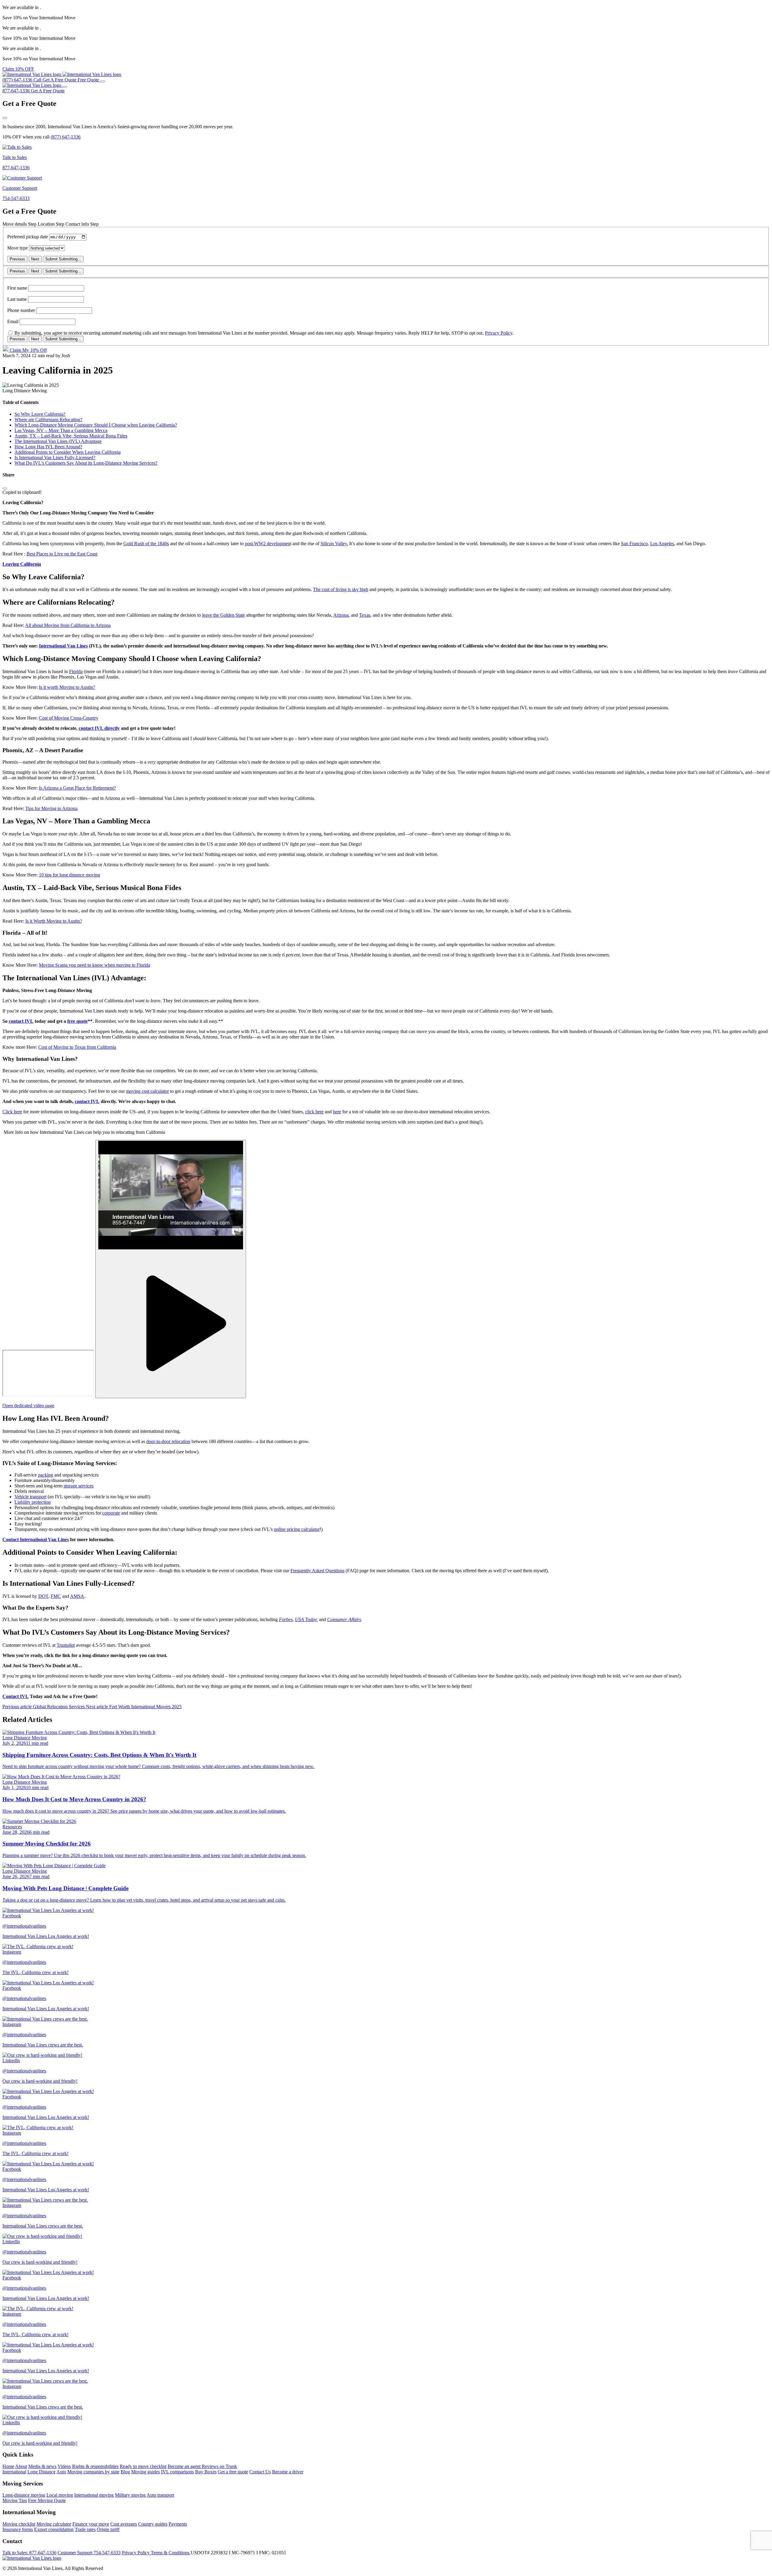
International (14, 2472)
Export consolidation (54, 2529)
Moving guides (146, 2472)
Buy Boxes (206, 2472)
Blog (125, 2472)
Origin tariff (108, 2529)
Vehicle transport (30, 1497)
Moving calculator (54, 2524)
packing (46, 1475)
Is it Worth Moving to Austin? (54, 921)
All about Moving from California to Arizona (68, 625)
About (21, 2466)
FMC (56, 1596)
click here (314, 1112)
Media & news (42, 2466)
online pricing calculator (297, 1529)
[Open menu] (103, 81)
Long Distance (41, 2472)
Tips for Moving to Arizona (51, 808)
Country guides (153, 2524)
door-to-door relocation (168, 1441)
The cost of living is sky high (341, 589)
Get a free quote (233, 2472)
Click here (12, 1112)
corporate (111, 1513)
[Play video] (171, 1269)
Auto (61, 2472)
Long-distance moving (24, 2495)
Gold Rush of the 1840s (146, 544)
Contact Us (260, 2472)
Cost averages (124, 2524)
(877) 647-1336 (66, 137)
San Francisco (634, 544)
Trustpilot (66, 1645)
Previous (17, 259)
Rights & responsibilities (95, 2466)
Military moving (130, 2495)
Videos (64, 2466)
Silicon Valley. (334, 544)
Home (8, 2466)
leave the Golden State (223, 615)
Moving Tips (15, 2500)
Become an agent (185, 2466)
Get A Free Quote (48, 91)
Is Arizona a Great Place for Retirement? (77, 788)
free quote (78, 1021)
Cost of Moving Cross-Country (69, 718)
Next (35, 259)
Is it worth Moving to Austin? (67, 687)
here (337, 1112)
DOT (43, 1596)
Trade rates (85, 2529)
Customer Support (89, 2553)
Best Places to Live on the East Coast (62, 554)
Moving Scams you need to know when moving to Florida (95, 965)
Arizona (341, 615)
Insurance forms (18, 2529)
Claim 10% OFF (18, 69)
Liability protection (33, 1502)
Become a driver (288, 2472)
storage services (79, 1486)
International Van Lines (63, 646)
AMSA (77, 1596)
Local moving (60, 2495)
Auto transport (160, 2495)
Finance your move (91, 2524)
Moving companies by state (93, 2472)
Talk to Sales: (29, 2553)
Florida (76, 671)
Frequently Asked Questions (317, 1571)
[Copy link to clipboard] (5, 488)
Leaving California (22, 564)
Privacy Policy (499, 333)
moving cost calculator (147, 1091)
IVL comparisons (177, 2472)
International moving (94, 2495)
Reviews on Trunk (219, 2466)
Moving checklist (19, 2524)
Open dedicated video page (28, 1406)
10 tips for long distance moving (70, 875)
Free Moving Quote (47, 2500)
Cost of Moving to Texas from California (77, 1047)
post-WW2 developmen (267, 544)
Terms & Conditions (171, 2553)
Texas (365, 615)
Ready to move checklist (143, 2466)
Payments (178, 2524)
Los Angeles (662, 544)
